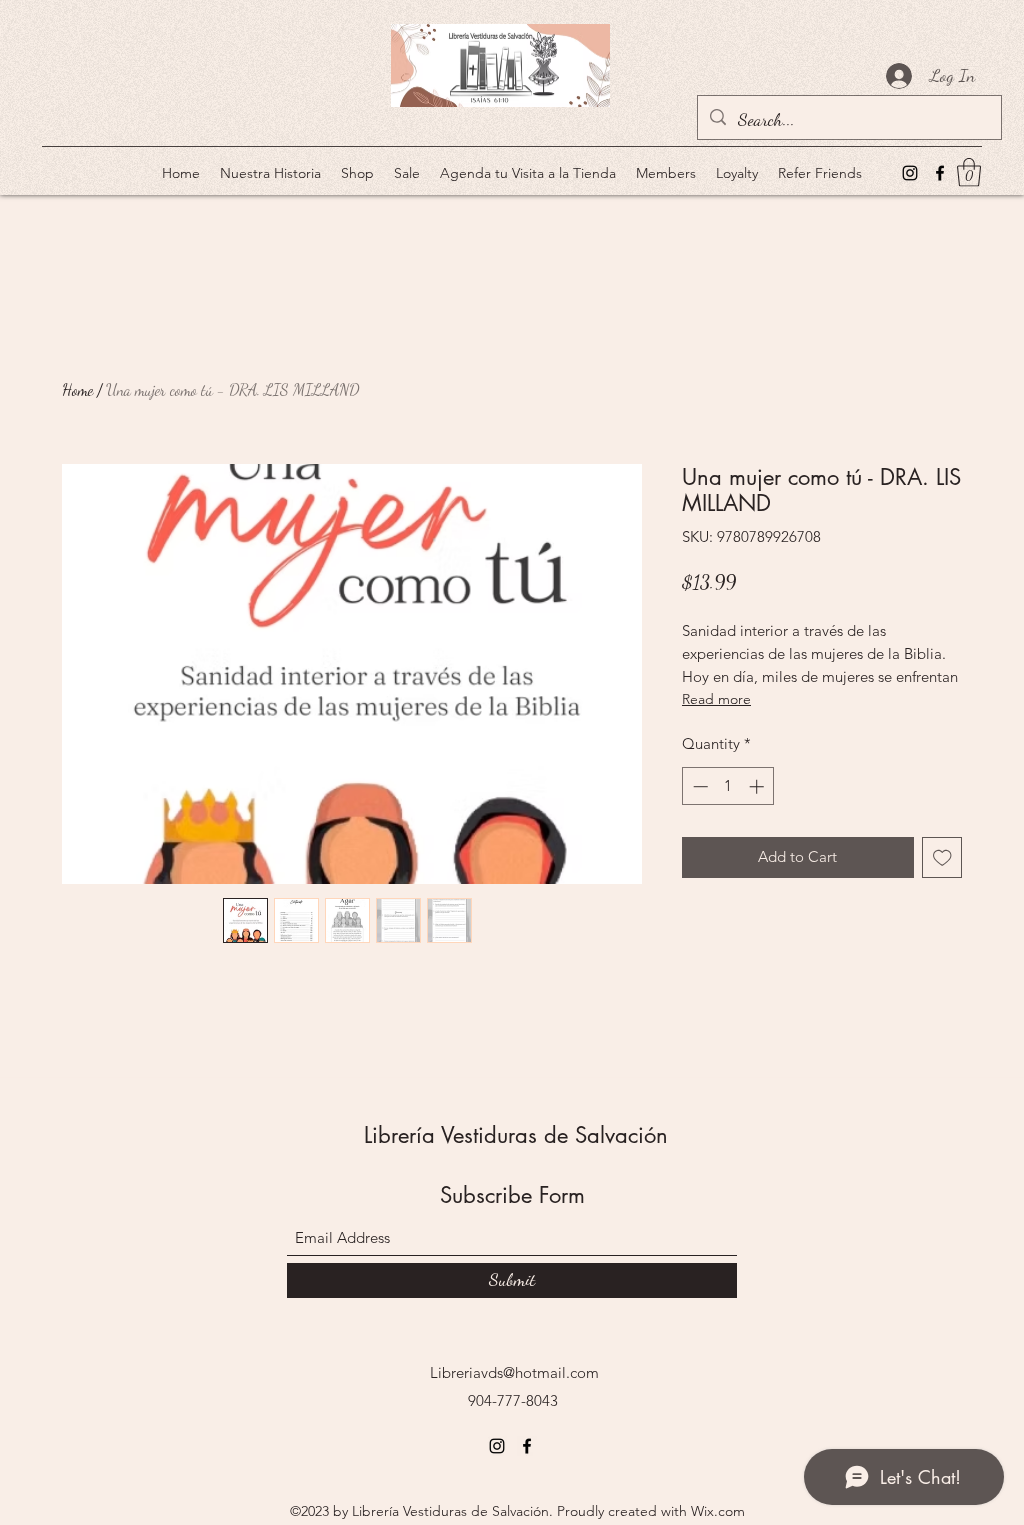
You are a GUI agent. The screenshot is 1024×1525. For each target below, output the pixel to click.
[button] (969, 172)
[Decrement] (698, 786)
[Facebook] (940, 173)
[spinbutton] (728, 786)
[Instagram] (910, 173)
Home (77, 389)
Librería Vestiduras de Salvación (516, 1135)
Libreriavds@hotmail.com (514, 1372)
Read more (716, 699)
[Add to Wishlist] (942, 857)
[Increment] (758, 786)
